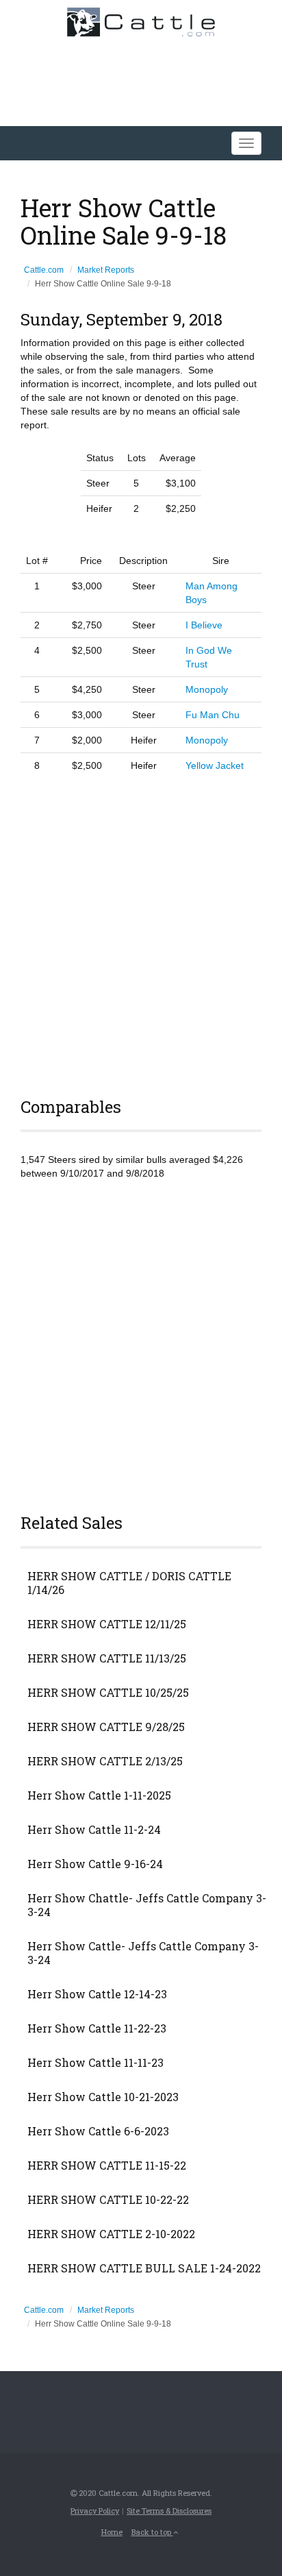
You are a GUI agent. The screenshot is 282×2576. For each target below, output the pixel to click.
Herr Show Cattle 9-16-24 (95, 1864)
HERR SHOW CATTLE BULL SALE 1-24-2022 (144, 2268)
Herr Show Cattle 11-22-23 (97, 2028)
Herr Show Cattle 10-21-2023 (103, 2097)
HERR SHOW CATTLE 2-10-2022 (111, 2234)
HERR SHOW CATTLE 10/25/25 (108, 1693)
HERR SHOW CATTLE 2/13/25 (105, 1761)
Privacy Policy (95, 2511)
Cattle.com (44, 270)
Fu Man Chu (213, 715)
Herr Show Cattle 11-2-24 (94, 1830)
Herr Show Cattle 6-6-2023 (98, 2131)
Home (112, 2532)
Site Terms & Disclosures (169, 2511)
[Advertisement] (141, 933)
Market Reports (106, 270)
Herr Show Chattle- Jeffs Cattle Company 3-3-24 (147, 1905)
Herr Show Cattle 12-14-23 (97, 1994)
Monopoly (207, 689)
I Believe (204, 625)
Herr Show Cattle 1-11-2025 (99, 1795)
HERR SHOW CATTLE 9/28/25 (106, 1727)
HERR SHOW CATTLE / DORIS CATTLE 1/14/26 (129, 1583)
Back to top (152, 2532)
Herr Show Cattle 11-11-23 (95, 2063)
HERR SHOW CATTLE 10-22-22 (108, 2200)
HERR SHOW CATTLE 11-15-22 (107, 2166)
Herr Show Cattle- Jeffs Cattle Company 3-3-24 (143, 1953)
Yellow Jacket (215, 765)
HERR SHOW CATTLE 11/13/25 (107, 1658)
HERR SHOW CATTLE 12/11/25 (107, 1624)
